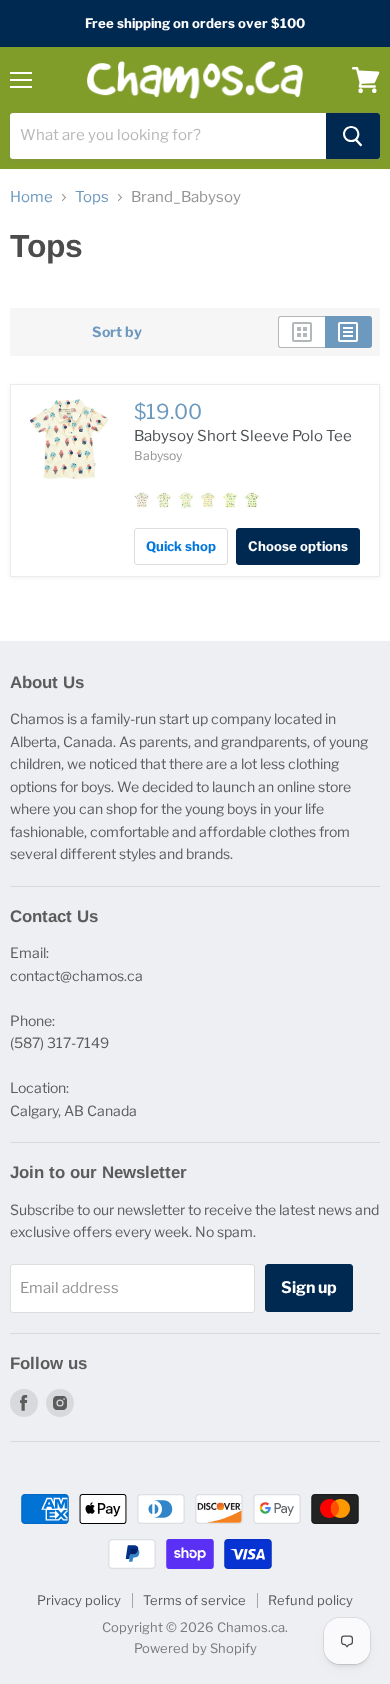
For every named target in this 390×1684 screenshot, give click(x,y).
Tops (92, 197)
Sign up (309, 1287)
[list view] (348, 332)
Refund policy (310, 1600)
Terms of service (194, 1600)
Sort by (117, 332)
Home (31, 197)
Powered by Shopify (195, 1648)
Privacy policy (79, 1600)
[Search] (353, 136)
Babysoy (158, 455)
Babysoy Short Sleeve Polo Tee (243, 436)
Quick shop (181, 546)
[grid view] (301, 332)
